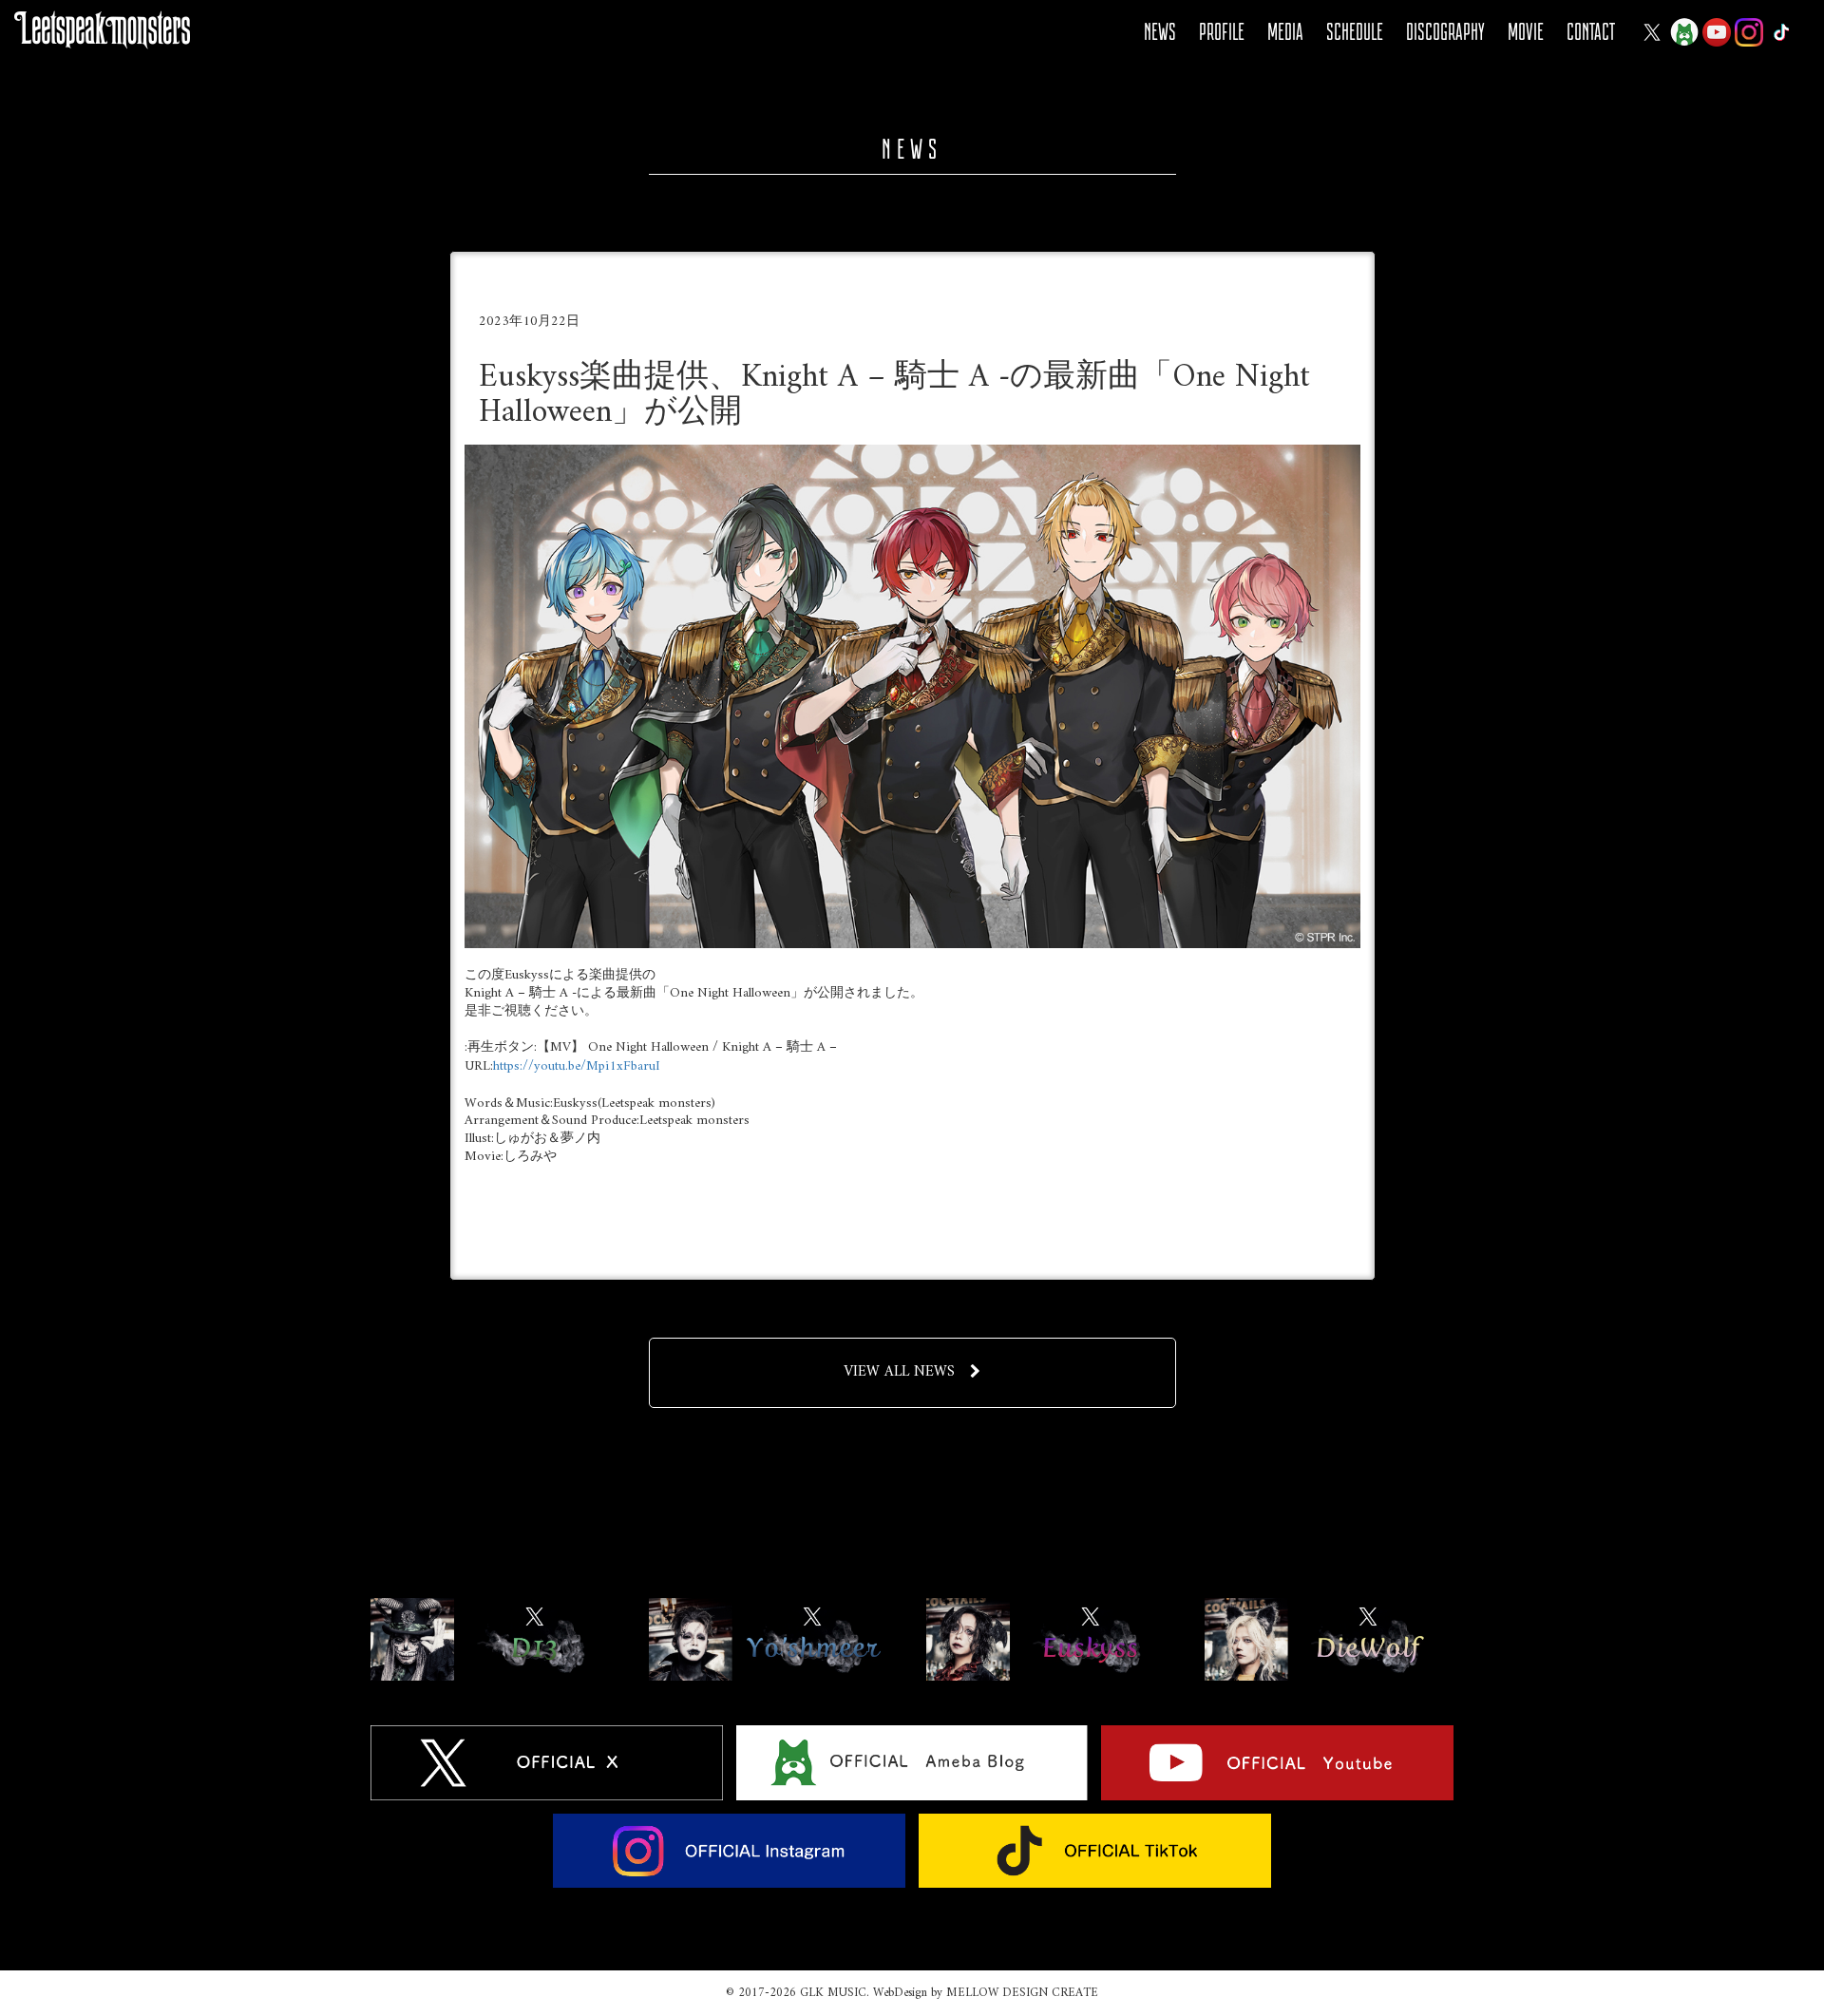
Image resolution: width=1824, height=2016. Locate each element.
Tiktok (1781, 32)
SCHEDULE (1355, 32)
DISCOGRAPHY (1445, 32)
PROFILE (1222, 32)
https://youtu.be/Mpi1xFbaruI (577, 1066)
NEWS (1160, 32)
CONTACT (1591, 32)
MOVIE (1526, 32)
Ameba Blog (1684, 32)
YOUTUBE (1717, 32)
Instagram (1749, 32)
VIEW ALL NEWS (899, 1372)
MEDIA (1285, 32)
